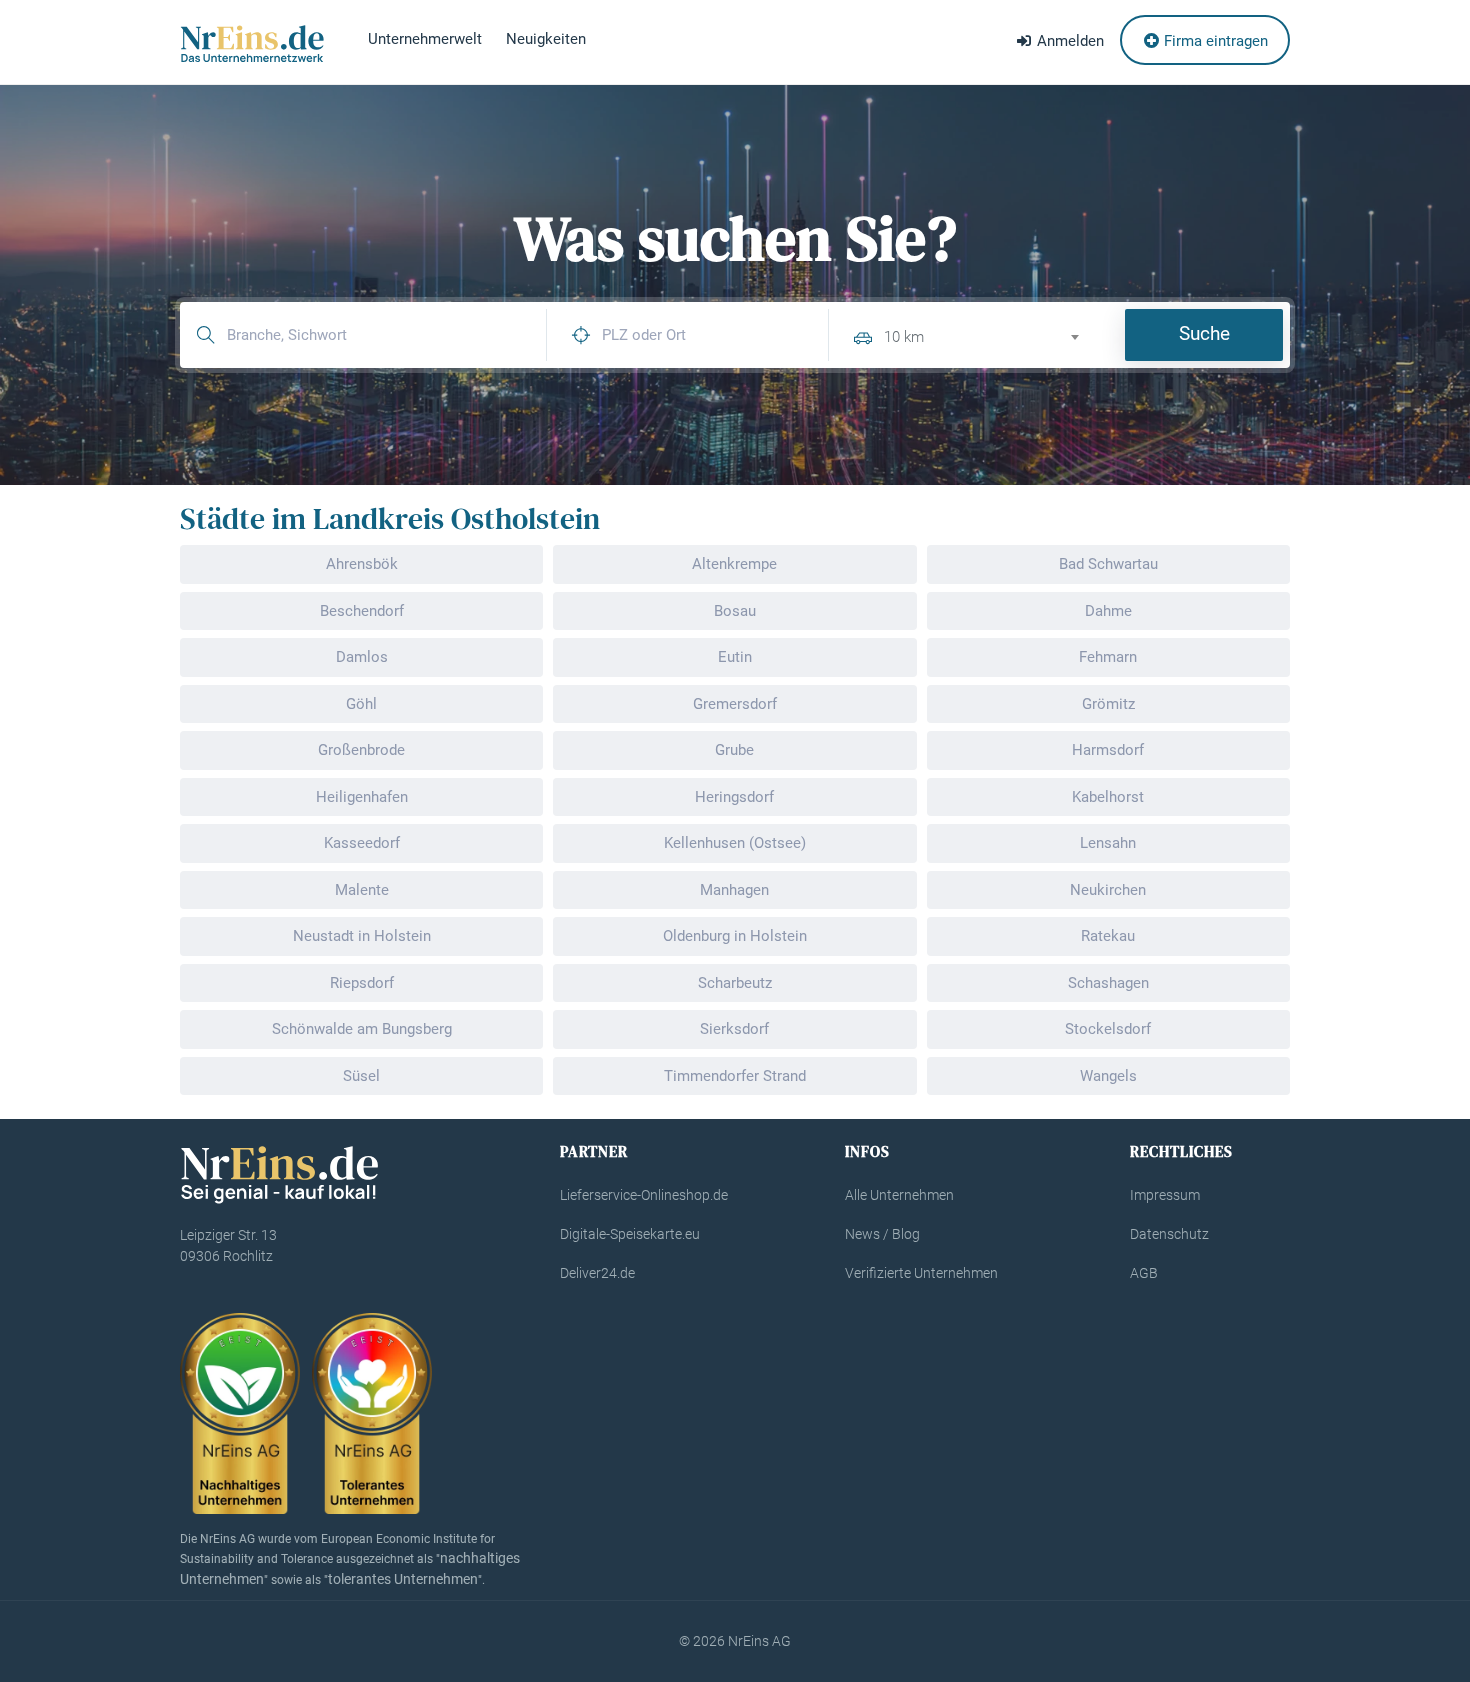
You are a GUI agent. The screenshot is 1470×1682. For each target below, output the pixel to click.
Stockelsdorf (1108, 1029)
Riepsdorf (362, 983)
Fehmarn (1108, 657)
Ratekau (1108, 936)
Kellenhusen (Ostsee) (735, 843)
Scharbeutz (735, 983)
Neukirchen (1108, 890)
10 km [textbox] (904, 337)
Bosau (735, 611)
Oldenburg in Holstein (735, 936)
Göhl (361, 704)
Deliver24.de (597, 1273)
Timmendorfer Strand (735, 1076)
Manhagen (734, 890)
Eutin (735, 657)
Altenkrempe (734, 564)
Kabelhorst (1108, 797)
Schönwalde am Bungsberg (362, 1029)
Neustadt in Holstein (362, 936)
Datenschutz (1169, 1234)
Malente (362, 890)
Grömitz (1108, 704)
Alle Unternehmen (899, 1195)
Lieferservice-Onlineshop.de (644, 1195)
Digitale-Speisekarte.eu (630, 1234)
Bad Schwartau (1108, 564)
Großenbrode (361, 750)
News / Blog (882, 1234)
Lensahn (1108, 843)
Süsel (361, 1076)
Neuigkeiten (546, 39)
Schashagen (1108, 983)
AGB (1144, 1273)
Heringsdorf (734, 797)
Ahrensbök (362, 564)
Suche (1204, 333)
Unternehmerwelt (425, 39)
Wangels (1108, 1076)
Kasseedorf (362, 843)
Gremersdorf (735, 704)
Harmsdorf (1108, 750)
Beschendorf (362, 611)
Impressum (1165, 1195)
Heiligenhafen (362, 797)
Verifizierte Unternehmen (921, 1273)
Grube (734, 750)
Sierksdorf (734, 1029)
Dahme (1108, 611)
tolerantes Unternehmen (403, 1579)
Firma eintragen (1214, 41)
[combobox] (990, 334)
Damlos (362, 657)
